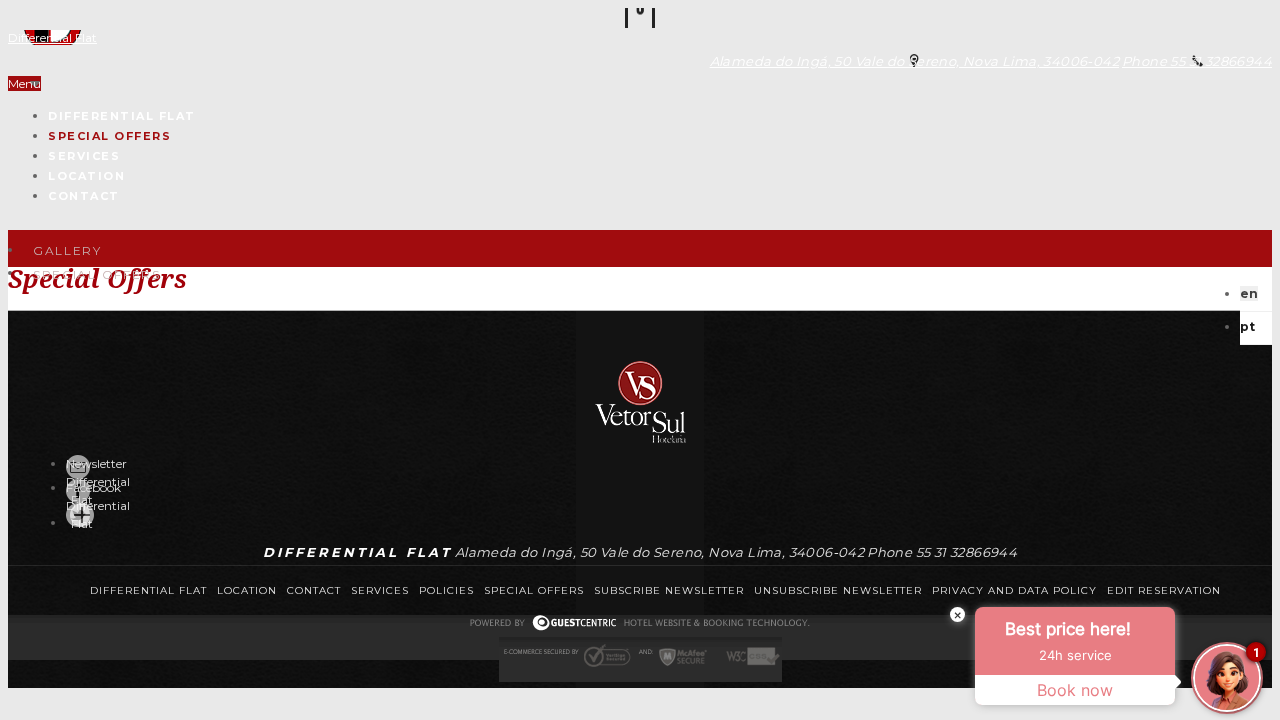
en (1249, 293)
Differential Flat (52, 37)
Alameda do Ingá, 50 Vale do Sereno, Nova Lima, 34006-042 (914, 61)
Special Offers (109, 136)
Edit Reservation (1164, 590)
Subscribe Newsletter (669, 590)
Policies (446, 590)
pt (1247, 326)
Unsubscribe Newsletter (838, 590)
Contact (84, 196)
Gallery (67, 250)
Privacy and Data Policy (1014, 590)
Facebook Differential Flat (98, 505)
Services (84, 156)
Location (86, 176)
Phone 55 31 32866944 (1197, 61)
